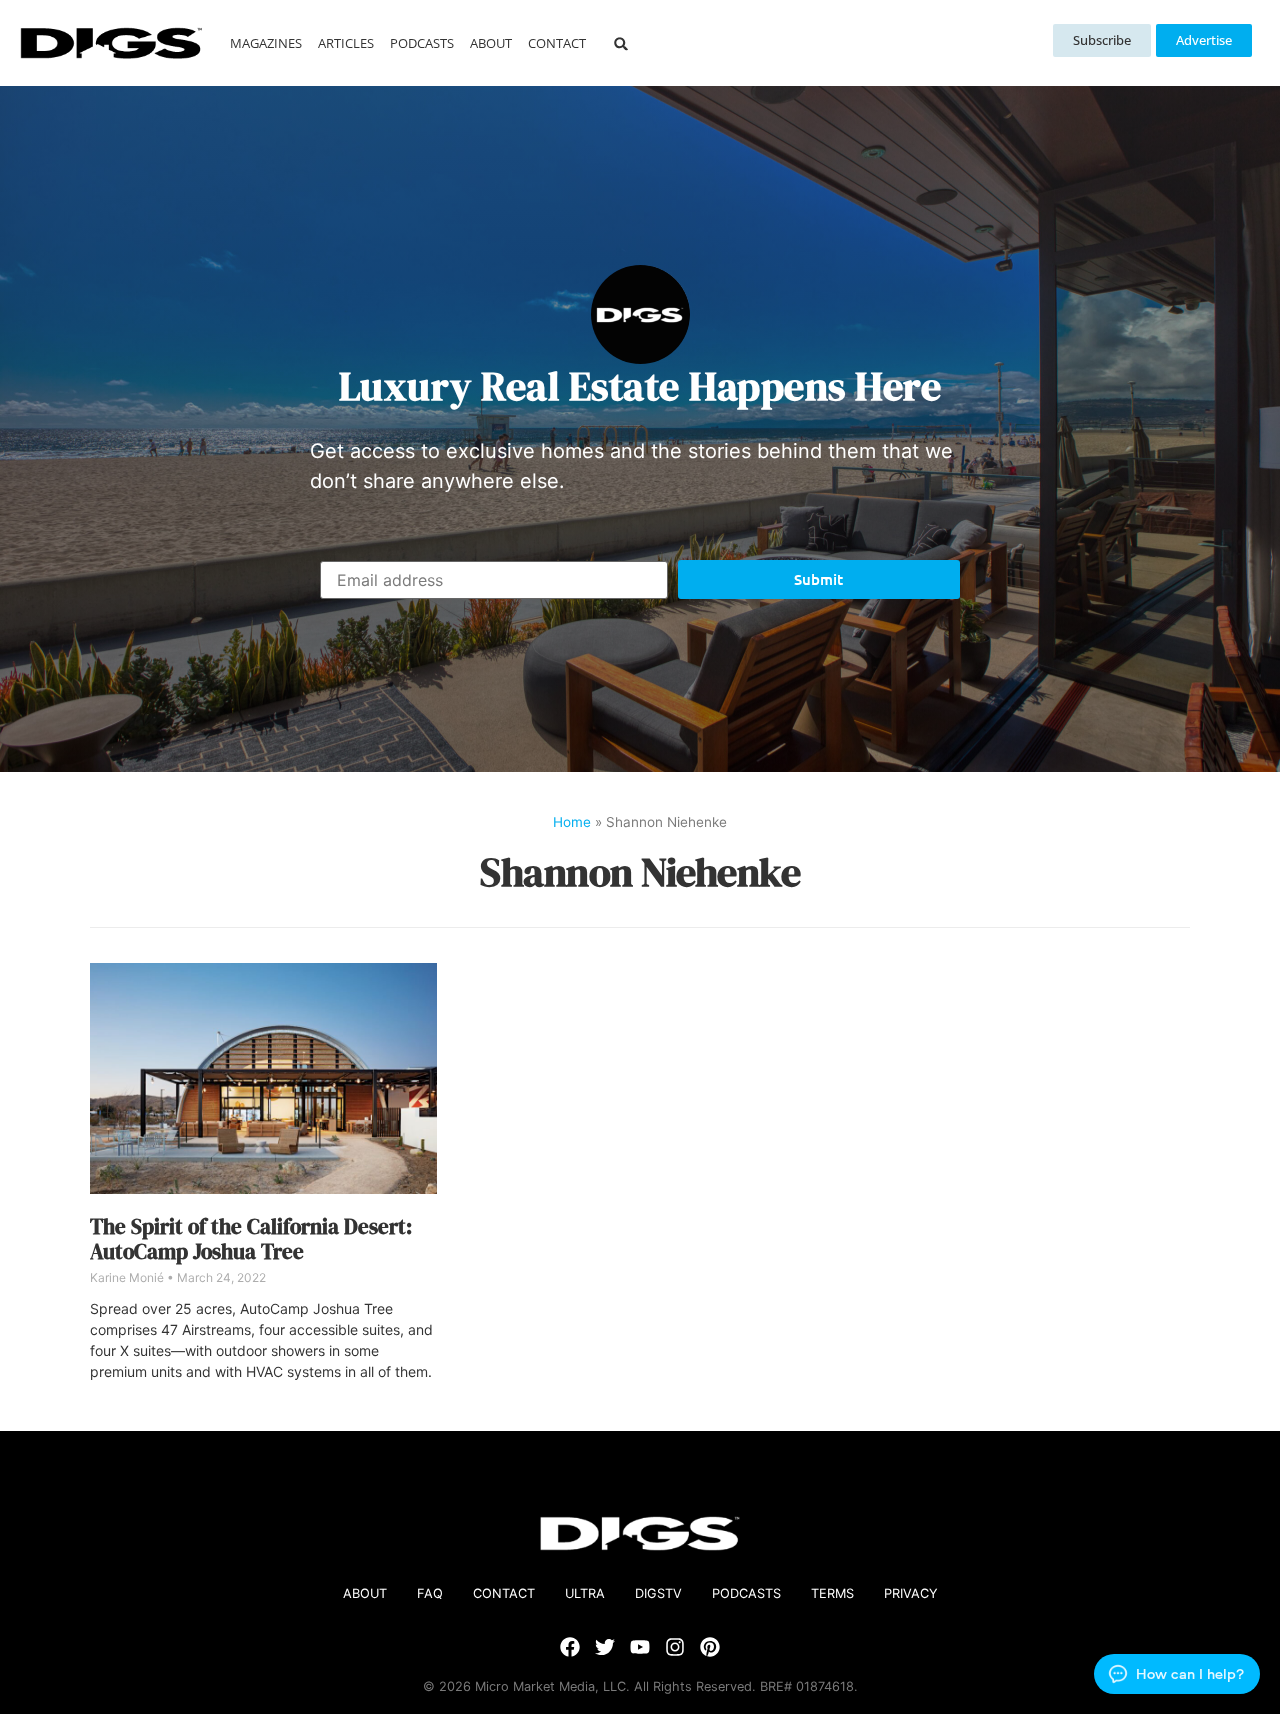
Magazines (266, 43)
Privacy (911, 1593)
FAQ (430, 1593)
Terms (832, 1593)
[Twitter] (605, 1647)
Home (572, 822)
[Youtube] (640, 1647)
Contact (557, 43)
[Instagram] (675, 1647)
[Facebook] (570, 1647)
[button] (621, 43)
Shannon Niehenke (640, 872)
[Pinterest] (710, 1647)
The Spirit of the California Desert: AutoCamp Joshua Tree (251, 1239)
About (491, 43)
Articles (346, 43)
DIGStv (658, 1593)
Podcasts (422, 43)
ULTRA (585, 1593)
